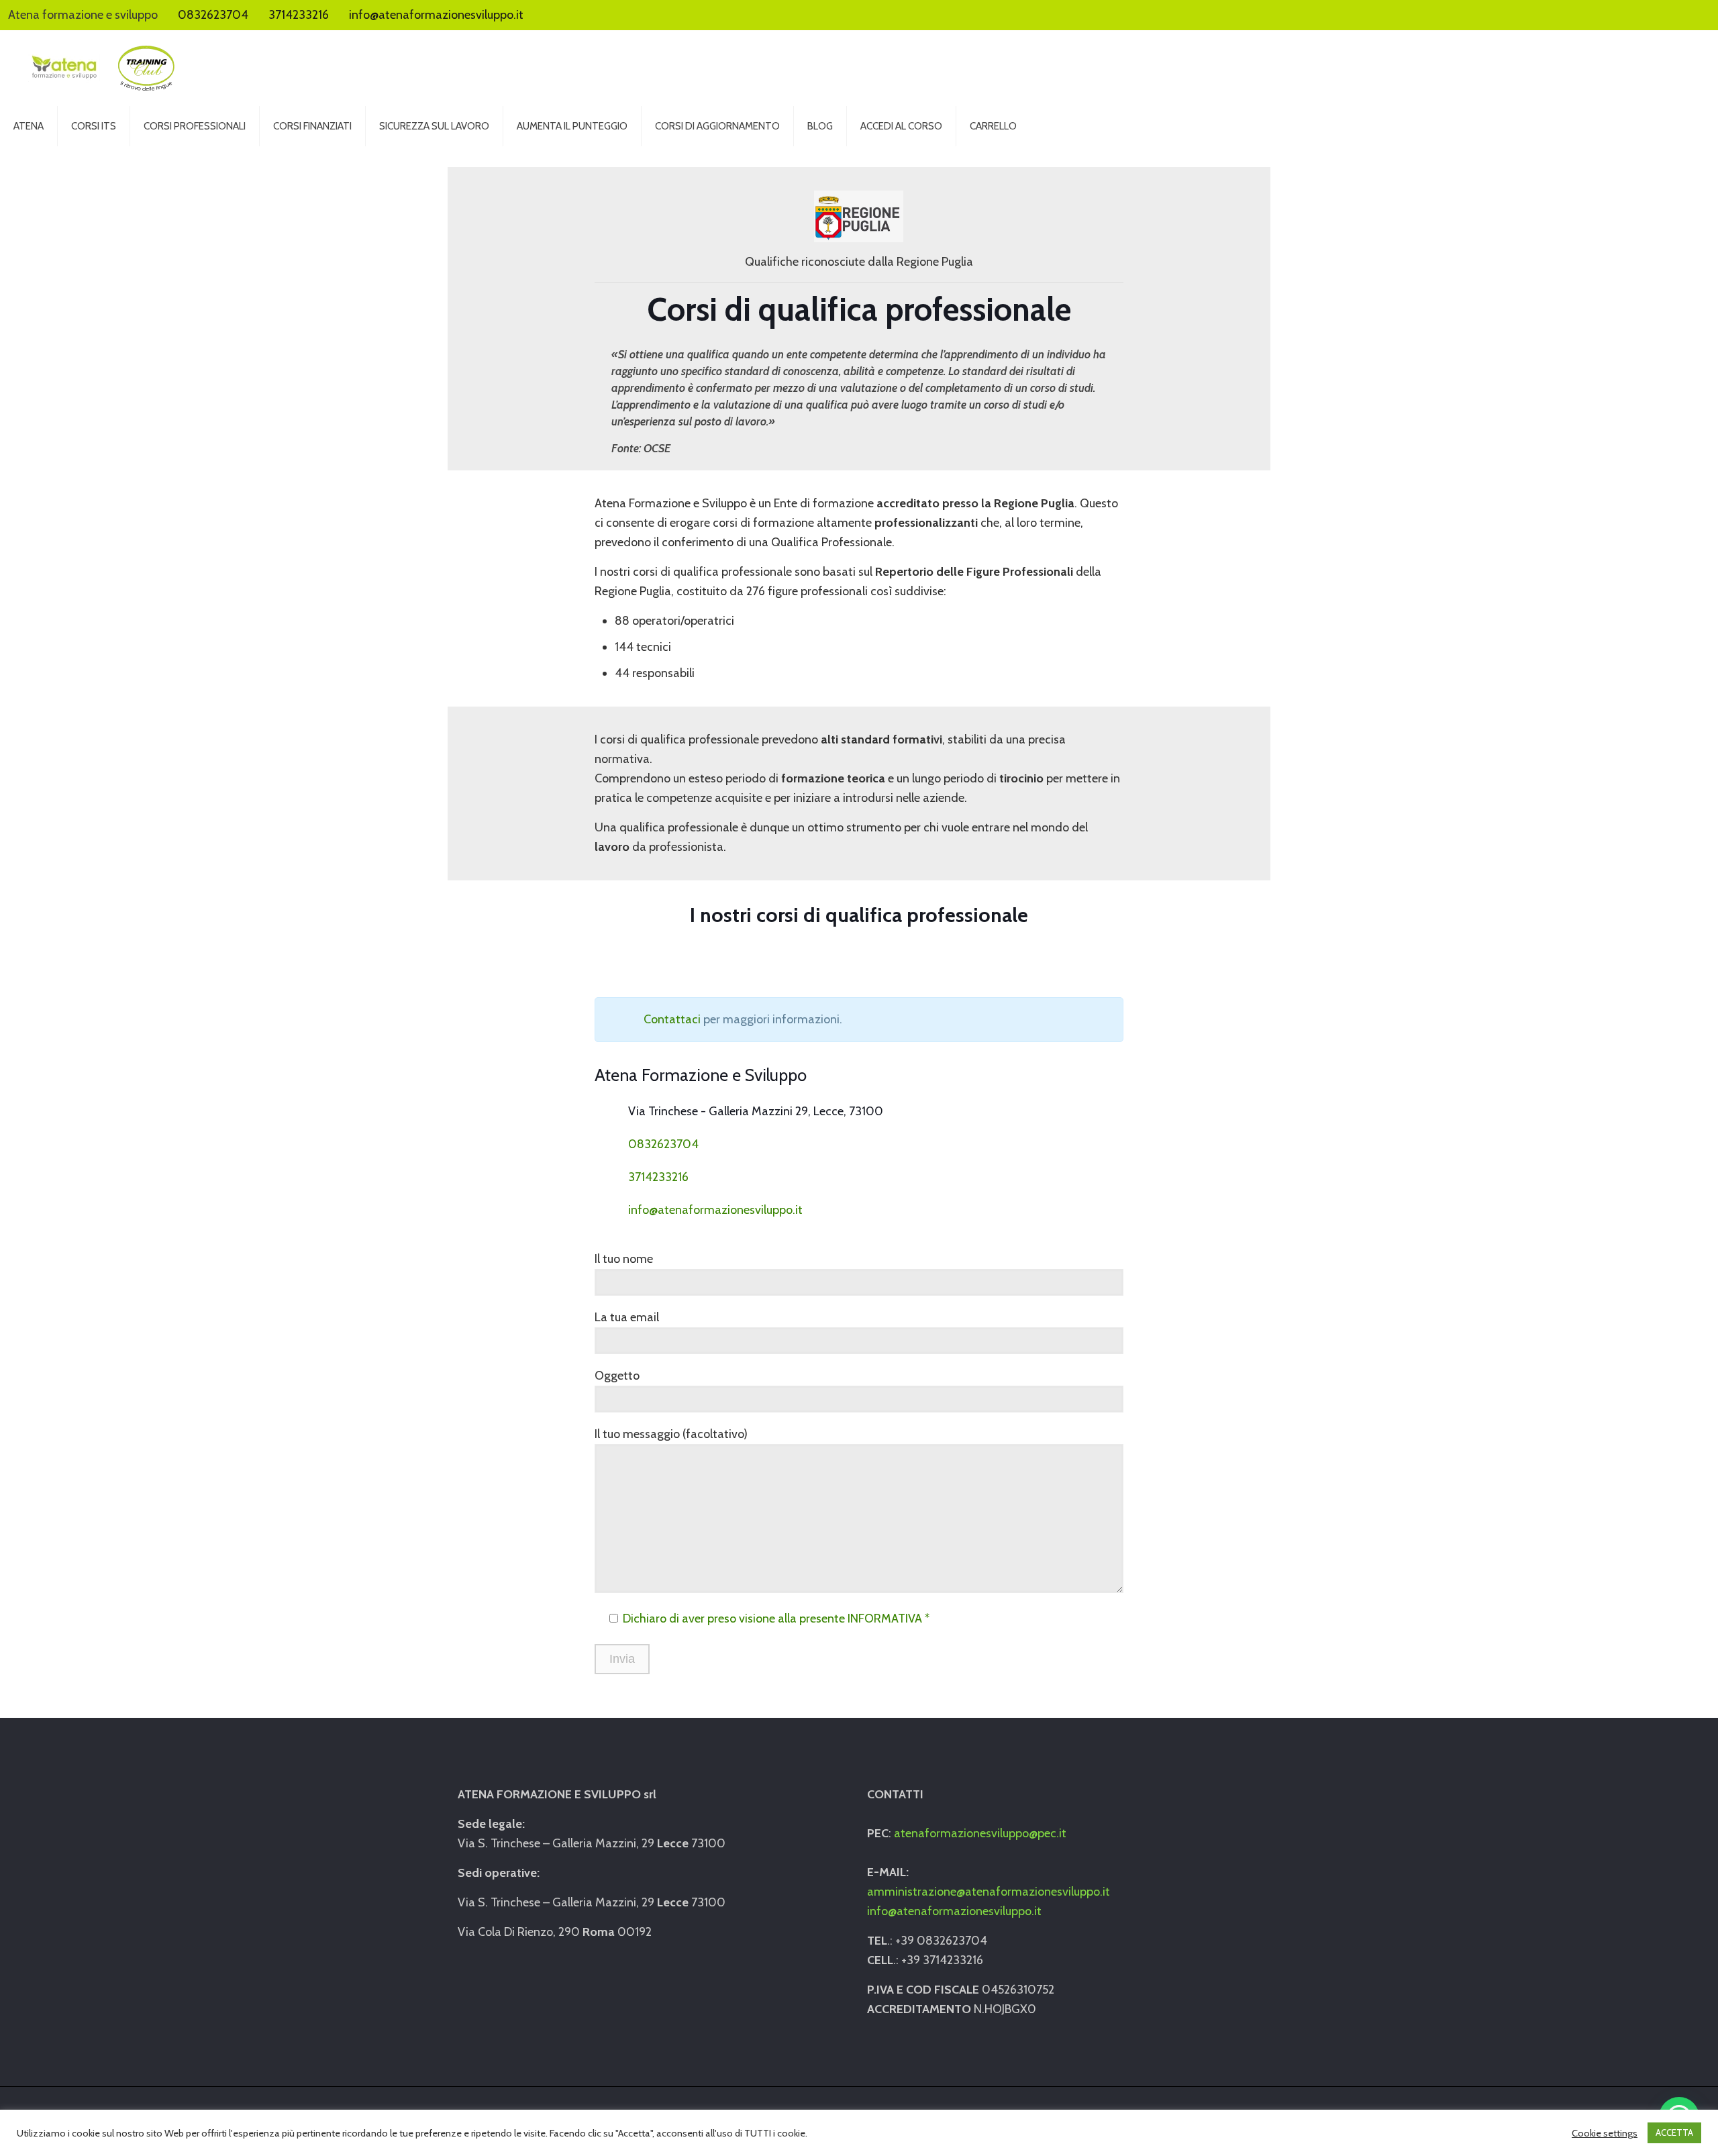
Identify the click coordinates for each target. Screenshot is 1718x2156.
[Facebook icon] (1677, 15)
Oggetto (617, 1376)
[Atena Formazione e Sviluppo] (101, 68)
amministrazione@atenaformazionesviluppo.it (989, 1892)
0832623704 (213, 15)
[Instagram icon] (1705, 15)
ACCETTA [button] (1674, 2133)
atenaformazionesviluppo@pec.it (980, 1833)
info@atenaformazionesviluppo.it (436, 15)
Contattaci (672, 1019)
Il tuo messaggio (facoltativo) (671, 1434)
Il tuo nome (624, 1259)
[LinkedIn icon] (1691, 15)
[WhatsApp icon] (1663, 15)
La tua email (627, 1317)
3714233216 (299, 15)
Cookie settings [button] (1605, 2133)
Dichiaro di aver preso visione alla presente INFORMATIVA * (776, 1619)
